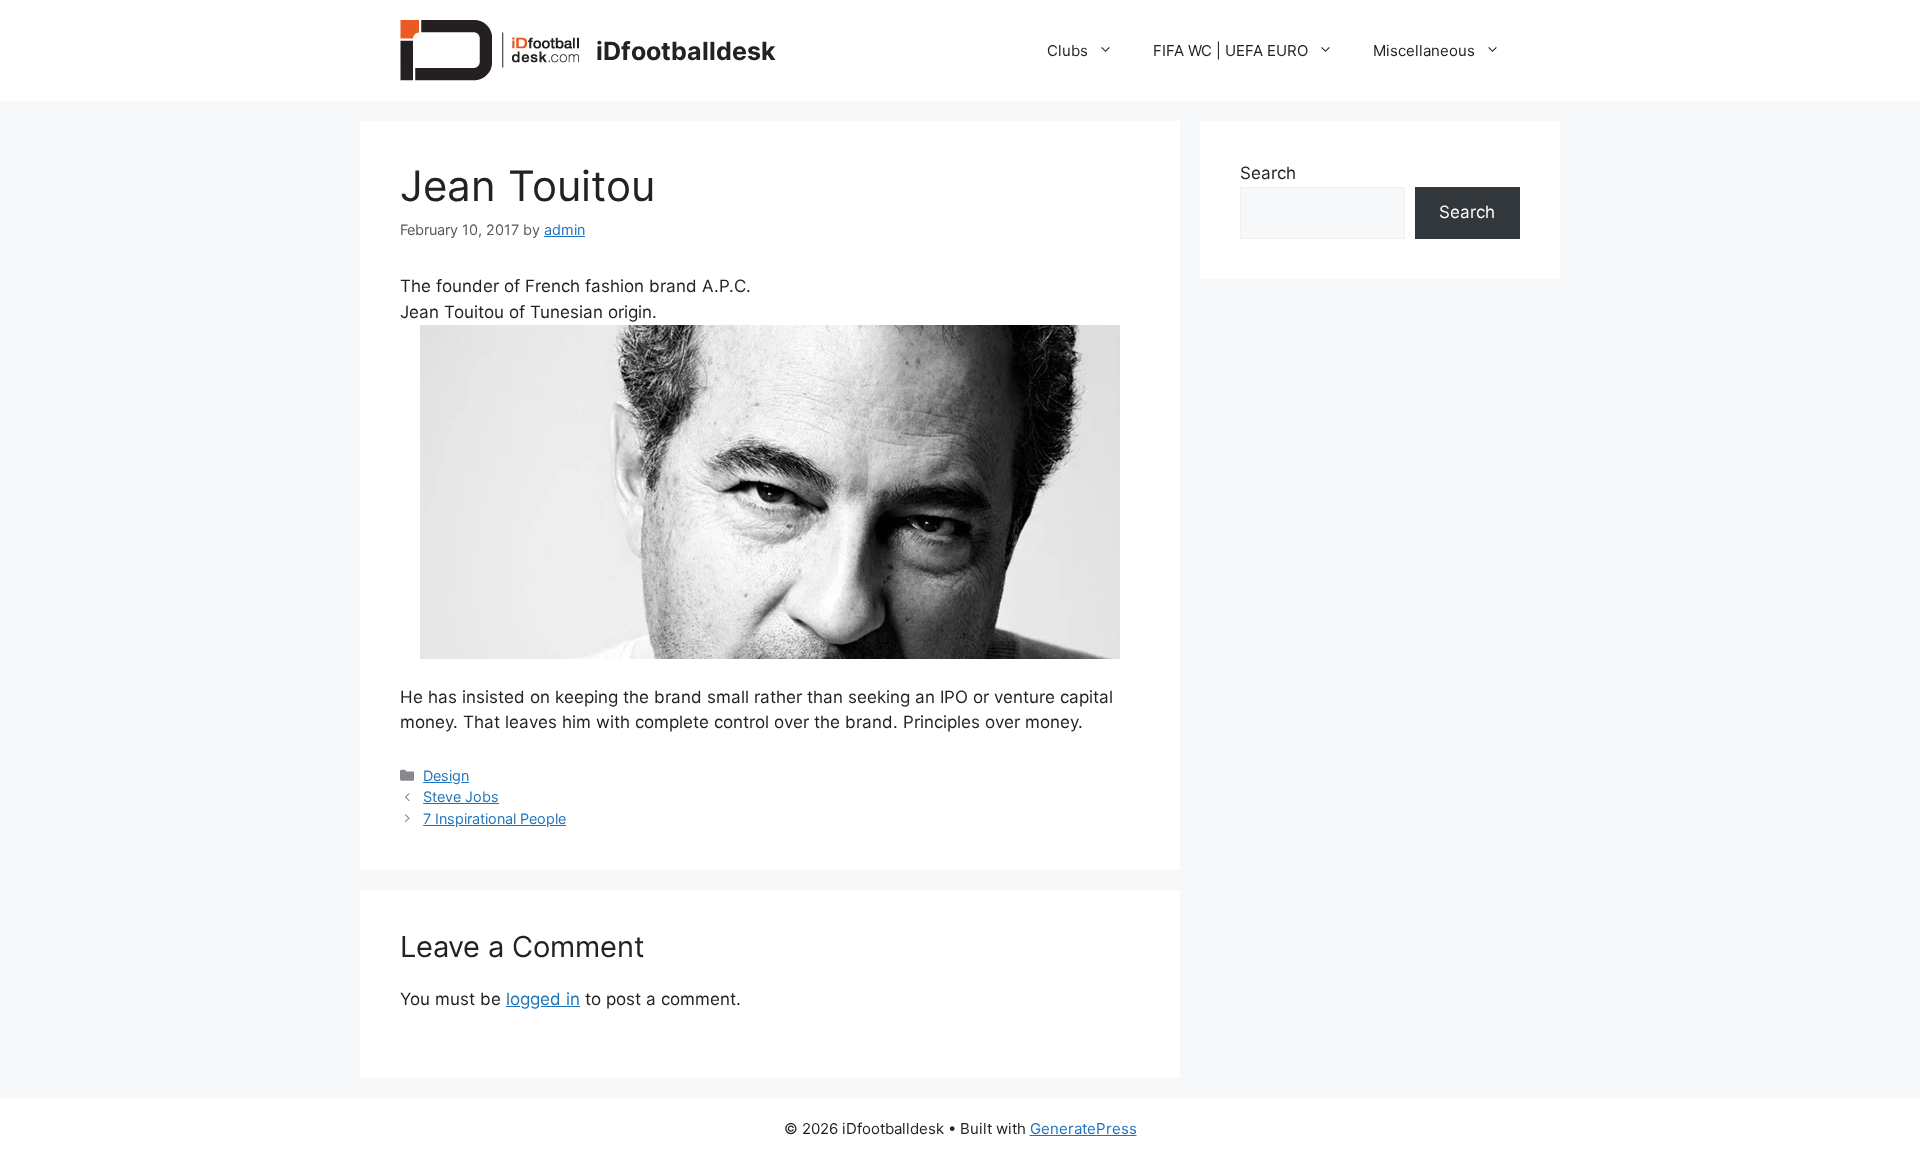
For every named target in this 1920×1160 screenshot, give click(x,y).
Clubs (1067, 50)
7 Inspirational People (494, 818)
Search (1268, 173)
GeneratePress (1083, 1128)
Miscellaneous (1424, 50)
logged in (543, 999)
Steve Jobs (461, 796)
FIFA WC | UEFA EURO (1230, 50)
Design (446, 775)
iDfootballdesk (686, 51)
